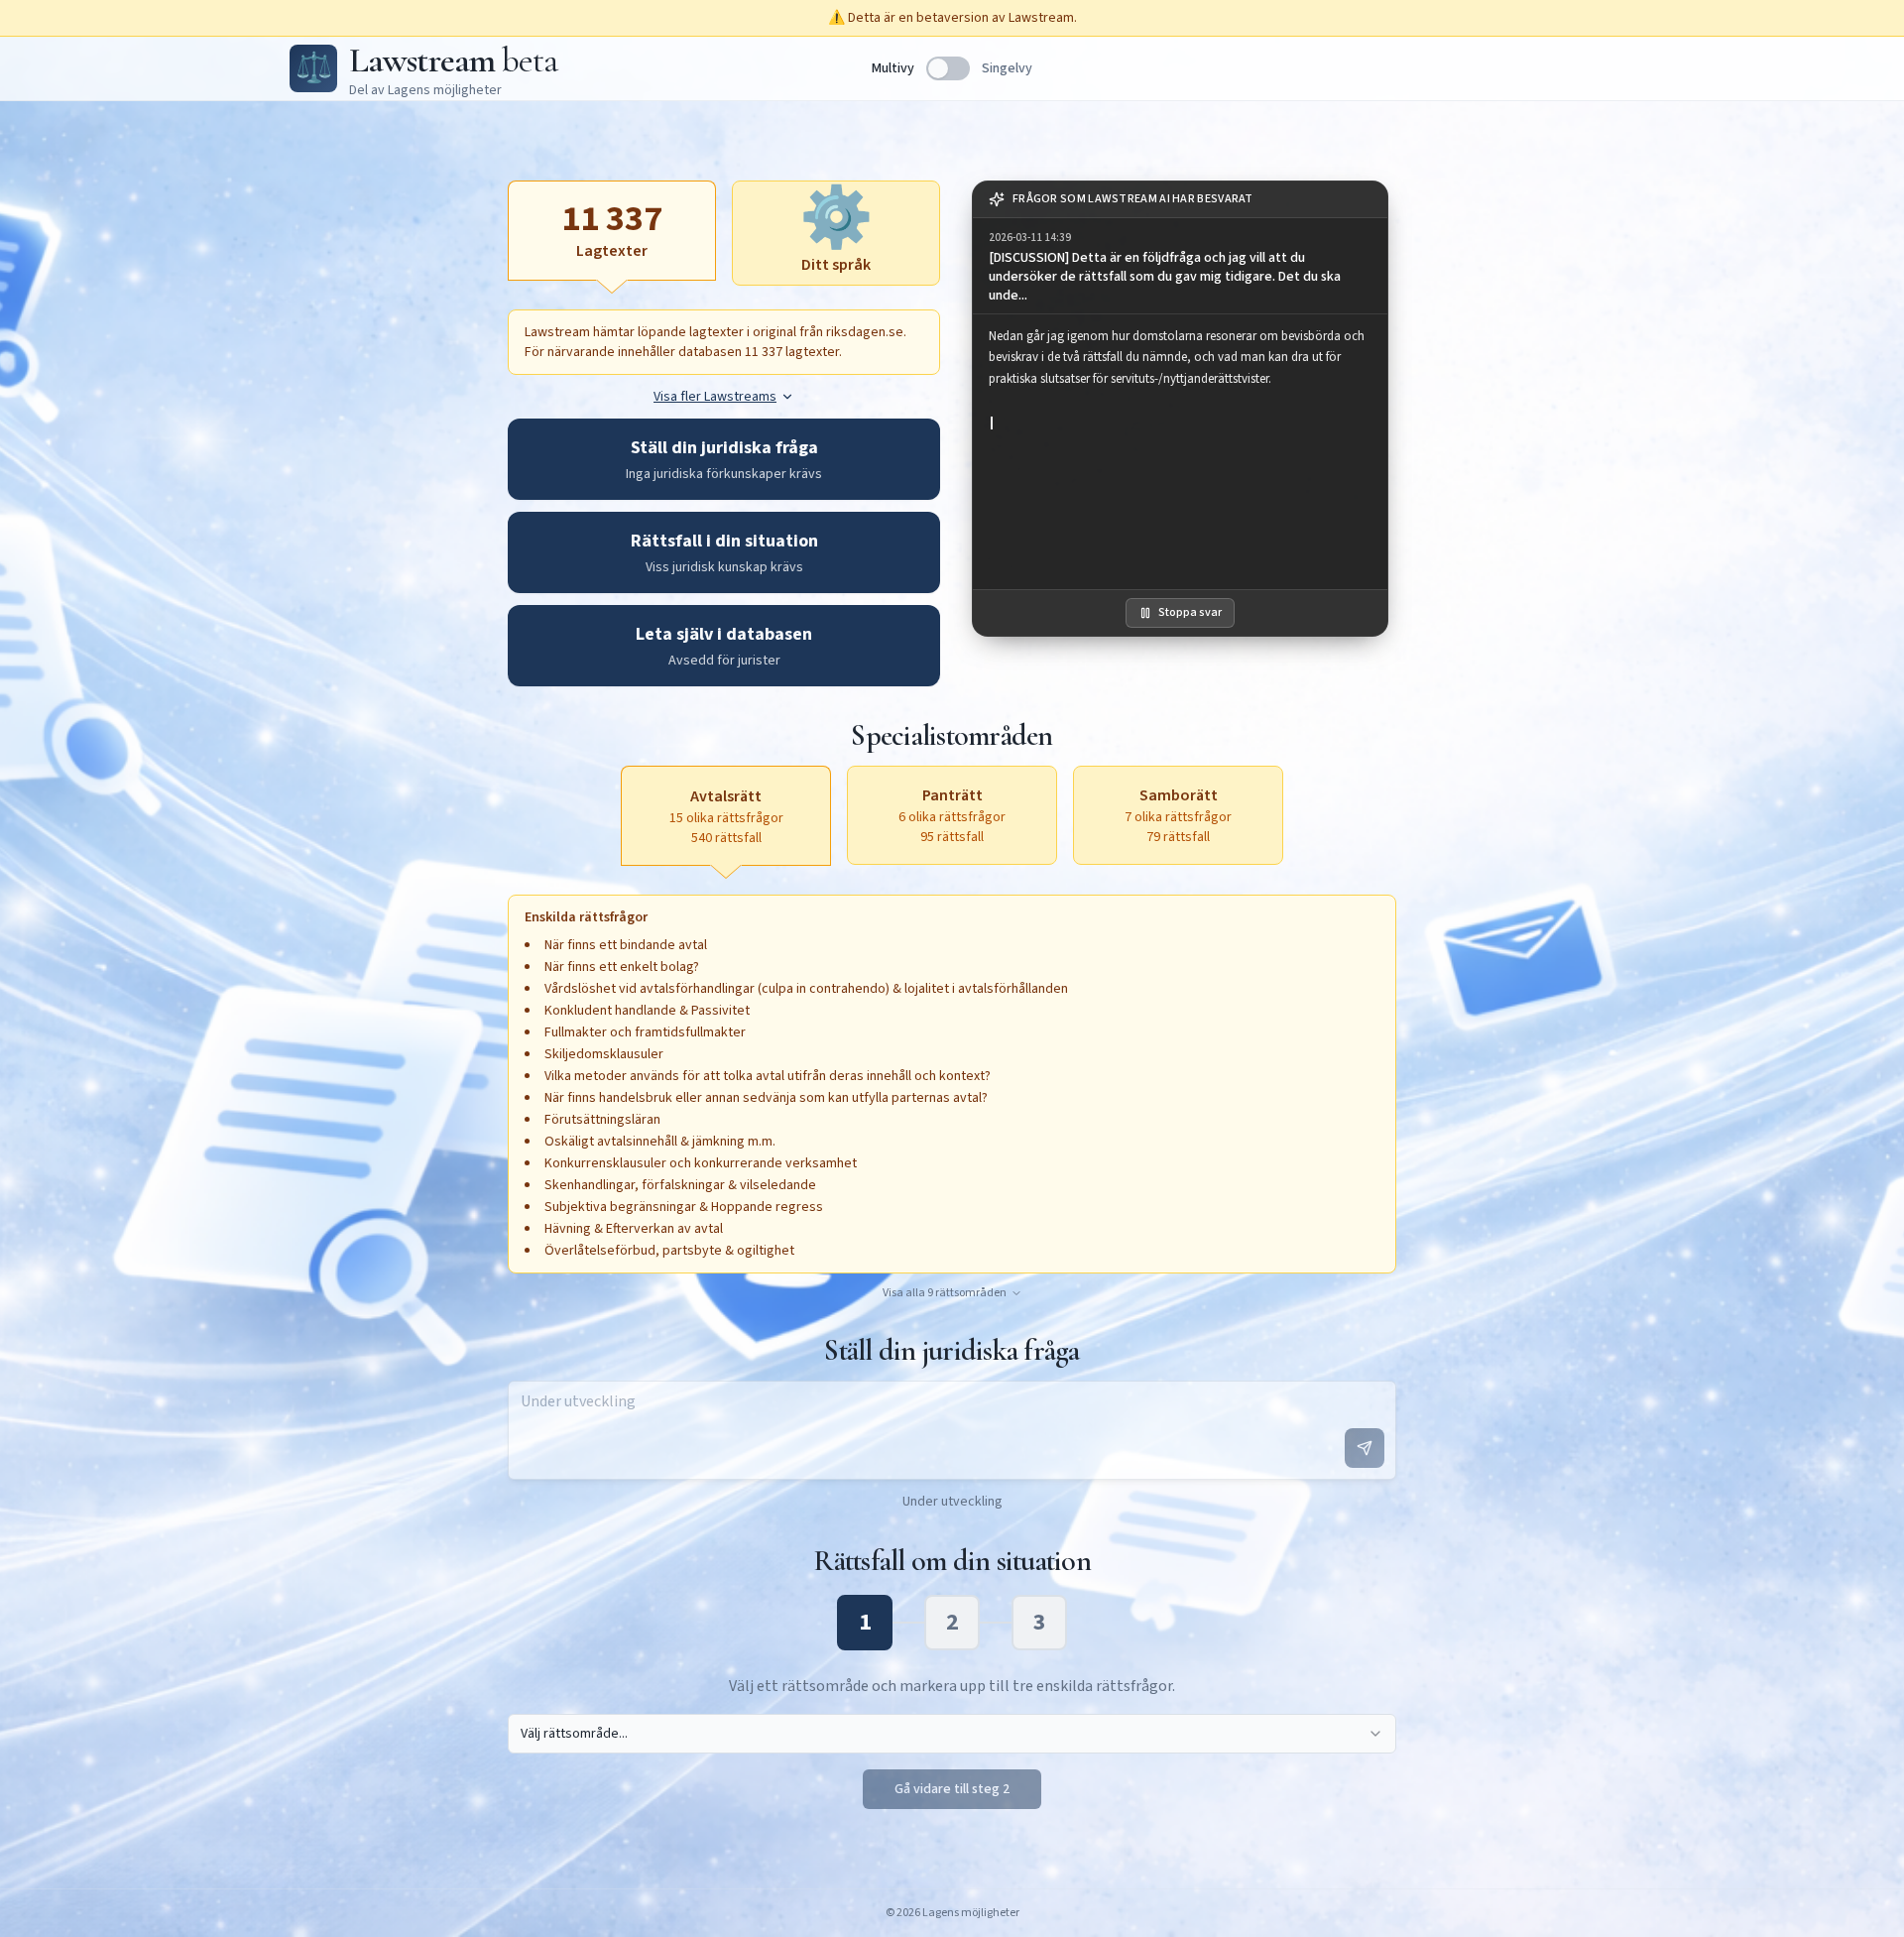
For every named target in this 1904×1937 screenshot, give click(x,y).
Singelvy (1007, 68)
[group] (1180, 266)
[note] (1180, 200)
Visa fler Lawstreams (715, 397)
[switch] (948, 68)
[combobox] (952, 1734)
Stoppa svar (1190, 612)
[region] (1180, 452)
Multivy (893, 68)
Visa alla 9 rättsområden (945, 1293)
